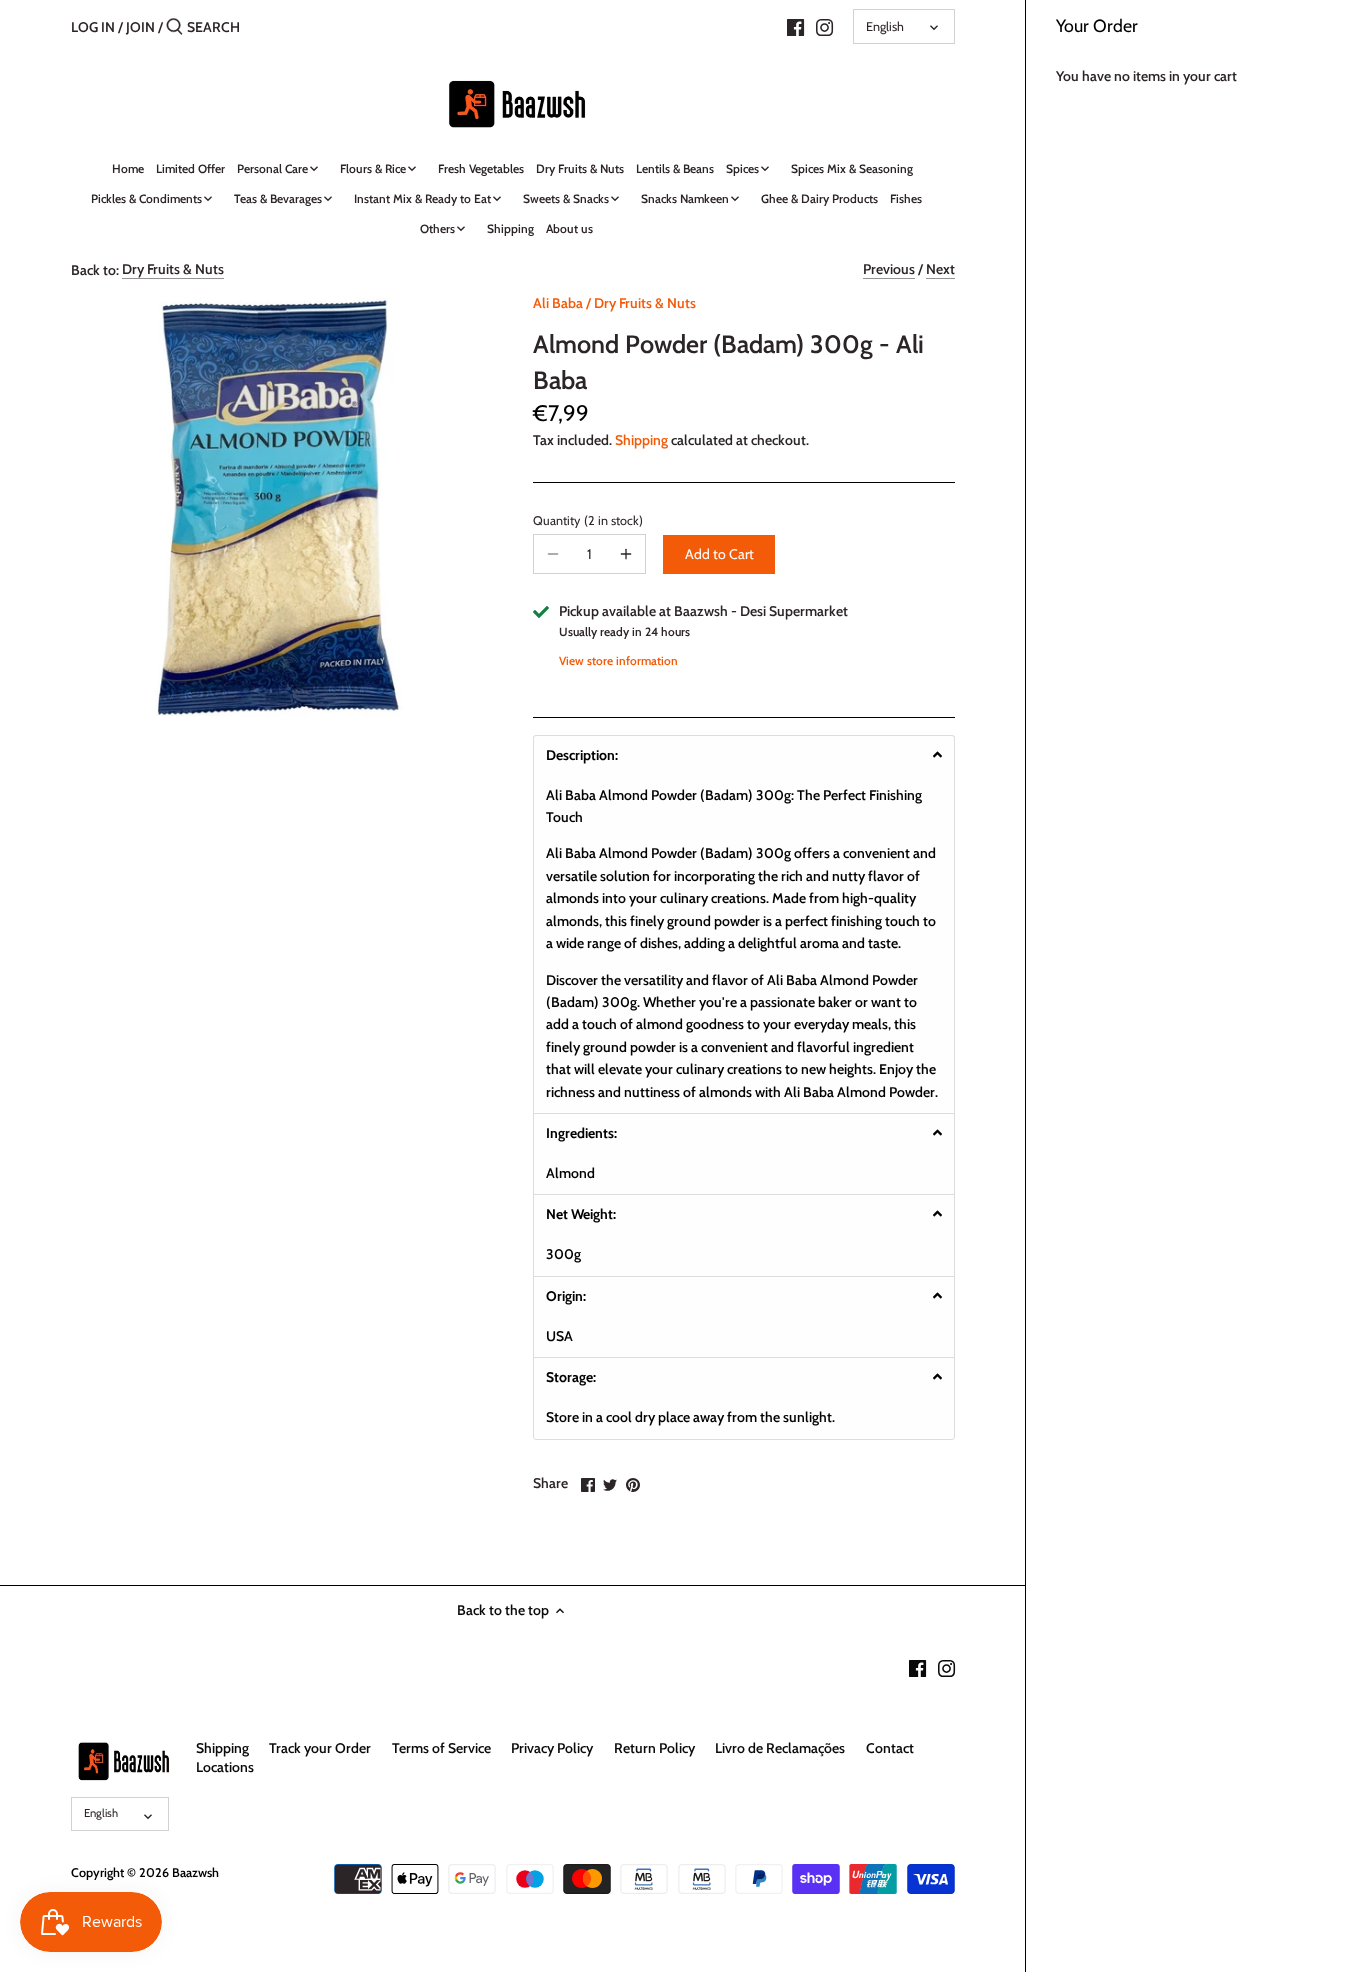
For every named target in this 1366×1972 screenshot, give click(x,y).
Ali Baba (558, 303)
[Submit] (174, 27)
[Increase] (626, 554)
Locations (225, 1767)
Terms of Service (441, 1748)
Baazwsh (195, 1872)
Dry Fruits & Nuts (173, 269)
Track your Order (320, 1748)
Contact (890, 1748)
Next (940, 269)
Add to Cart (719, 554)
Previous (889, 269)
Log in (93, 27)
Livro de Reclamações (780, 1748)
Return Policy (654, 1748)
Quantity (586, 520)
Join (140, 27)
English (885, 26)
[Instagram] (824, 26)
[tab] (744, 754)
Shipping (641, 440)
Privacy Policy (552, 1748)
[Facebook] (795, 26)
